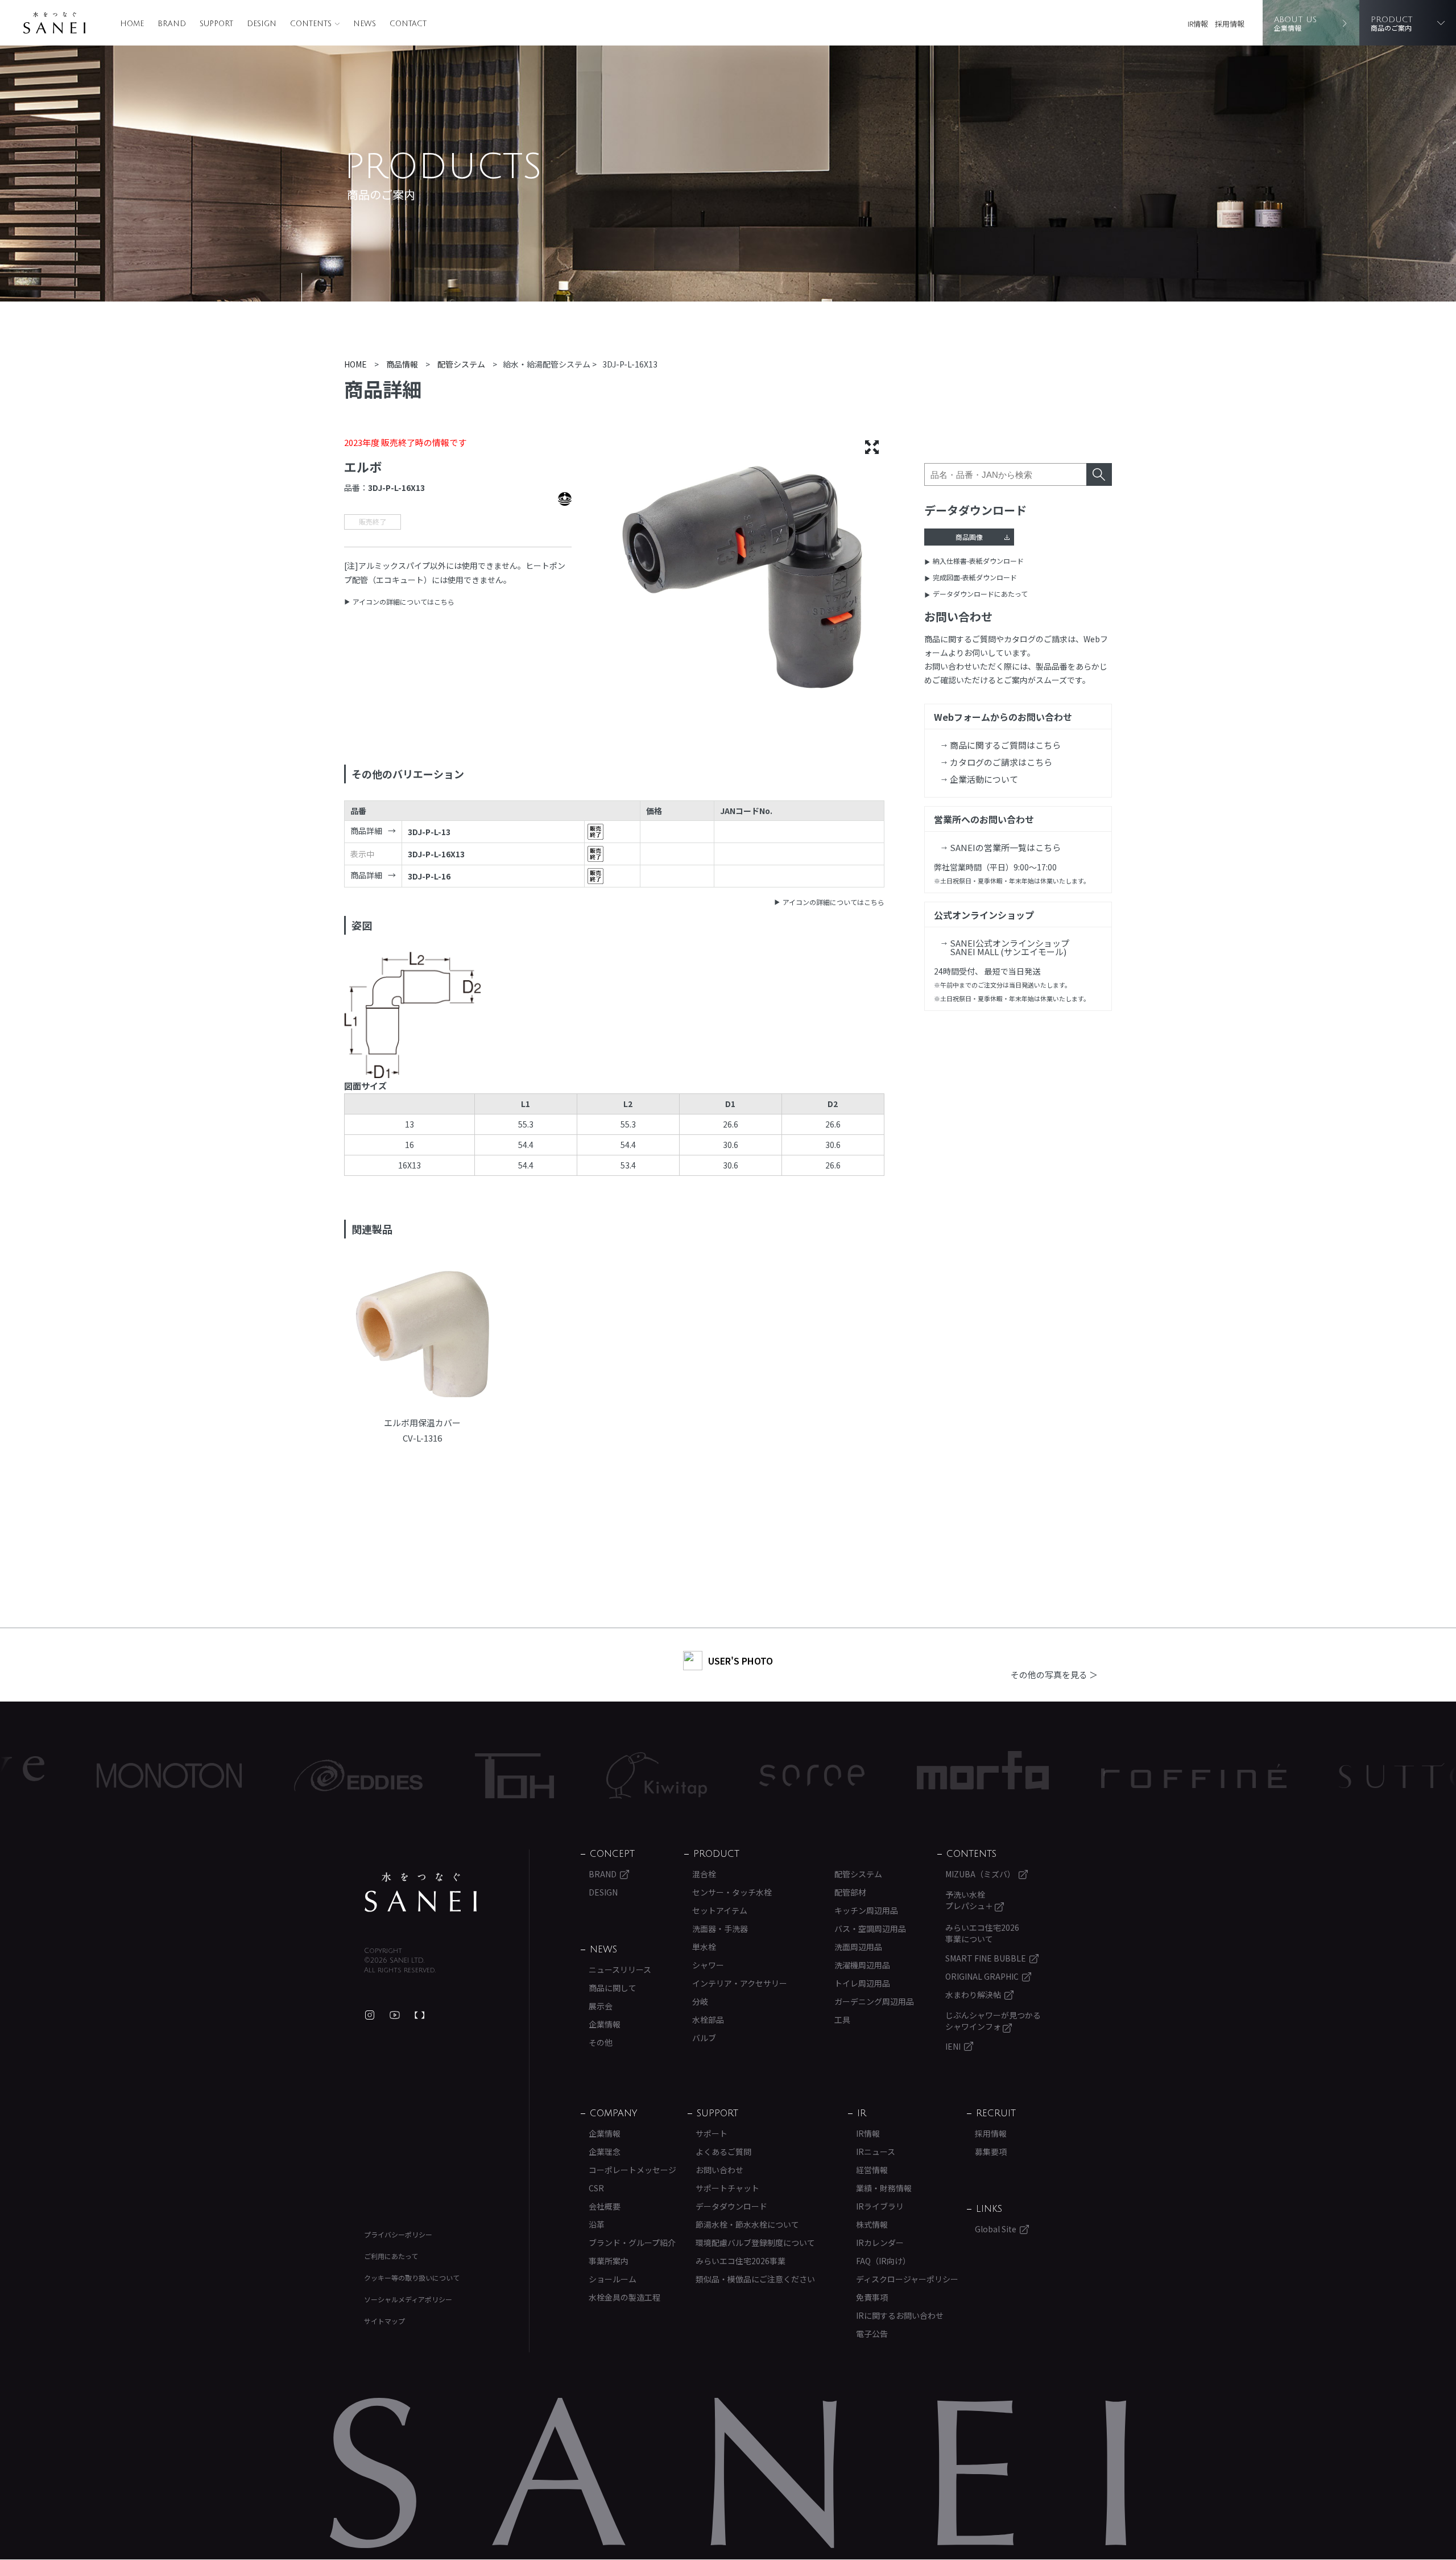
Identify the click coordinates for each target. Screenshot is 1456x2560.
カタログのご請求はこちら (1001, 762)
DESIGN (262, 24)
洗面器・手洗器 (720, 1929)
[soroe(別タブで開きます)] (690, 1776)
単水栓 (704, 1947)
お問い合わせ (719, 2170)
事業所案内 (609, 2261)
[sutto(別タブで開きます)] (1284, 1776)
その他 (601, 2042)
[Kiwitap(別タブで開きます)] (534, 1776)
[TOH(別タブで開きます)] (392, 1776)
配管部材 (850, 1892)
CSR (596, 2188)
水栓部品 (708, 2020)
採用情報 (1230, 24)
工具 (842, 2020)
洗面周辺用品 (858, 1947)
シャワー (708, 1965)
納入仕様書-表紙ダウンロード (978, 561)
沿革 (597, 2224)
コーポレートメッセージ (632, 2170)
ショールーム (613, 2279)
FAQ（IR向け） (883, 2261)
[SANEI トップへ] (421, 1892)
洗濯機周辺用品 (862, 1965)
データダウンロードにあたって (980, 594)
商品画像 (969, 537)
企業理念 (605, 2152)
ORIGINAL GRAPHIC (982, 1976)
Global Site (996, 2229)
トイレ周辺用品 (862, 1983)
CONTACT (408, 24)
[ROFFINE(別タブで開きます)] (1072, 1776)
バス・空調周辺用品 (870, 1929)
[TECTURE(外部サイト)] (420, 2015)
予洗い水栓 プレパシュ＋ (970, 1900)
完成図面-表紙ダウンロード (975, 577)
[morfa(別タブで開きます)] (861, 1776)
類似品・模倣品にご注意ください (755, 2279)
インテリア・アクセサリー (740, 1983)
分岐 (700, 2001)
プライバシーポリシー (398, 2234)
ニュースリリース (620, 1969)
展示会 (601, 2006)
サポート (712, 2133)
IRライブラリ (880, 2206)
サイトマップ (384, 2321)
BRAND (172, 24)
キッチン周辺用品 (866, 1910)
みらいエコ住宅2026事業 (741, 2261)
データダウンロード (731, 2206)
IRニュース (876, 2152)
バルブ (704, 2038)
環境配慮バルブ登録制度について (755, 2243)
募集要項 (991, 2152)
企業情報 (605, 2024)
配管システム (858, 1874)
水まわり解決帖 (973, 1995)
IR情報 (1198, 24)
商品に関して (613, 1988)
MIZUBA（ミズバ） (980, 1874)
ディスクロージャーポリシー (907, 2279)
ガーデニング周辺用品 (874, 2001)
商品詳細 (366, 831)
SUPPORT (216, 24)
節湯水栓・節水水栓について (747, 2224)
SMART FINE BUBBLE (986, 1958)
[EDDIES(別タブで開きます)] (236, 1776)
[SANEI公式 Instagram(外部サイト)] (370, 2015)
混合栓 (704, 1874)
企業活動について (984, 779)
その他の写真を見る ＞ (1054, 1675)
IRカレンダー (880, 2243)
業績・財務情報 (884, 2188)
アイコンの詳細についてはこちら (404, 602)
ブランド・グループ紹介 (632, 2243)
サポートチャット (727, 2188)
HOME (132, 24)
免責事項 (872, 2297)
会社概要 (605, 2206)
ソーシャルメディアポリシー (408, 2299)
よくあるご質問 (723, 2152)
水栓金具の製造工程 (624, 2297)
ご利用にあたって (391, 2256)
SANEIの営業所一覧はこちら (1005, 847)
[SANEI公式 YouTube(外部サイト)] (395, 2015)
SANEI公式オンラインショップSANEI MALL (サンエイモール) (1010, 947)
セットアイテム (720, 1910)
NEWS (365, 24)
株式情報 (872, 2224)
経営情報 (872, 2170)
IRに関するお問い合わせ (900, 2315)
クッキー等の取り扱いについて (412, 2278)
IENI (953, 2046)
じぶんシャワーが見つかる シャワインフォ (993, 2021)
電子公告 (872, 2334)
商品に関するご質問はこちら (1005, 745)
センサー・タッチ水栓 (732, 1892)
